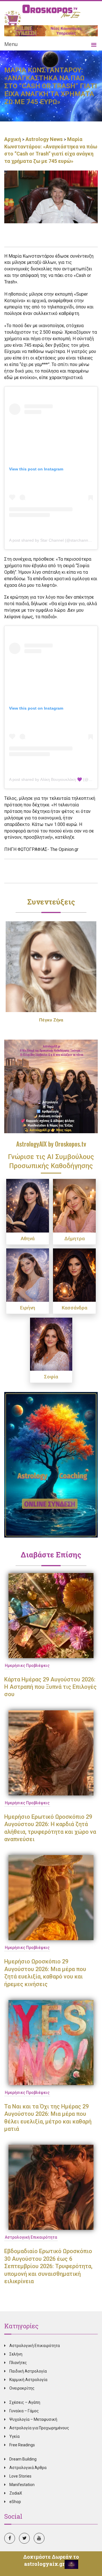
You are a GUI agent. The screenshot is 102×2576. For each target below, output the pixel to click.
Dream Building (23, 2459)
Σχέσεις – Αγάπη (25, 2402)
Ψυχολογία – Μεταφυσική (33, 2419)
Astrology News (44, 139)
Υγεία (14, 2436)
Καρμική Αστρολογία (28, 2380)
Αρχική (13, 139)
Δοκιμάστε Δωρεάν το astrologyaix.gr (51, 2560)
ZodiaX (16, 2493)
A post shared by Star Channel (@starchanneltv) (52, 540)
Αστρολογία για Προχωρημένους (39, 2428)
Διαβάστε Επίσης (51, 1555)
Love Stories (20, 2476)
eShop (15, 2502)
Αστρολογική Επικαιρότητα (31, 2237)
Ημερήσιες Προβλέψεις (27, 1666)
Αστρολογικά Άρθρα (28, 2468)
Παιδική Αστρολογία (28, 2371)
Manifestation (22, 2485)
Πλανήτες (18, 2363)
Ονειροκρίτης (22, 2388)
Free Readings (22, 2445)
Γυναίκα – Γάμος (24, 2411)
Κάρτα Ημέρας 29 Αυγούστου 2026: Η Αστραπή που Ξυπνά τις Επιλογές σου (50, 1687)
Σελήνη (16, 2354)
